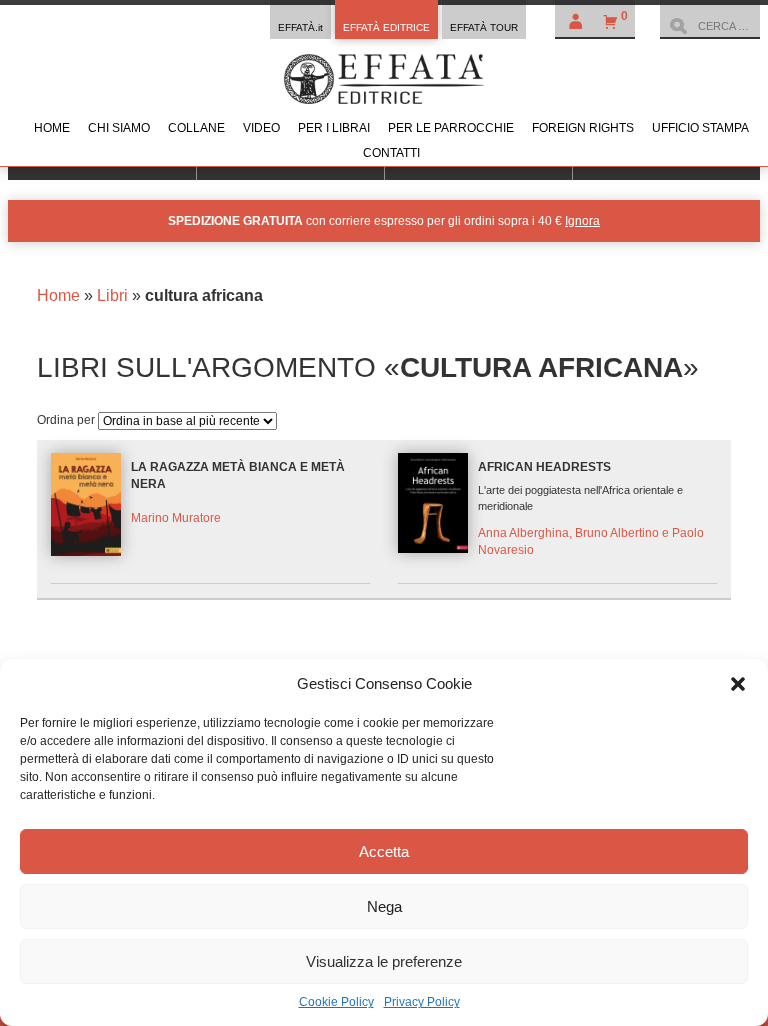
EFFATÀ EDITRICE (386, 27)
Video (261, 128)
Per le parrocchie (451, 128)
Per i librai (334, 128)
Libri (112, 295)
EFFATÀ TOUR (484, 27)
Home (52, 128)
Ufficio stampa (700, 128)
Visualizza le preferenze (384, 961)
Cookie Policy (336, 1002)
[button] (738, 684)
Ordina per (67, 420)
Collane (196, 128)
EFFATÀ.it (300, 27)
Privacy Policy (422, 1002)
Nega (384, 906)
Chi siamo (119, 128)
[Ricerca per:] (710, 26)
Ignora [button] (582, 221)
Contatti (391, 153)
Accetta (384, 851)
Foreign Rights (583, 128)
